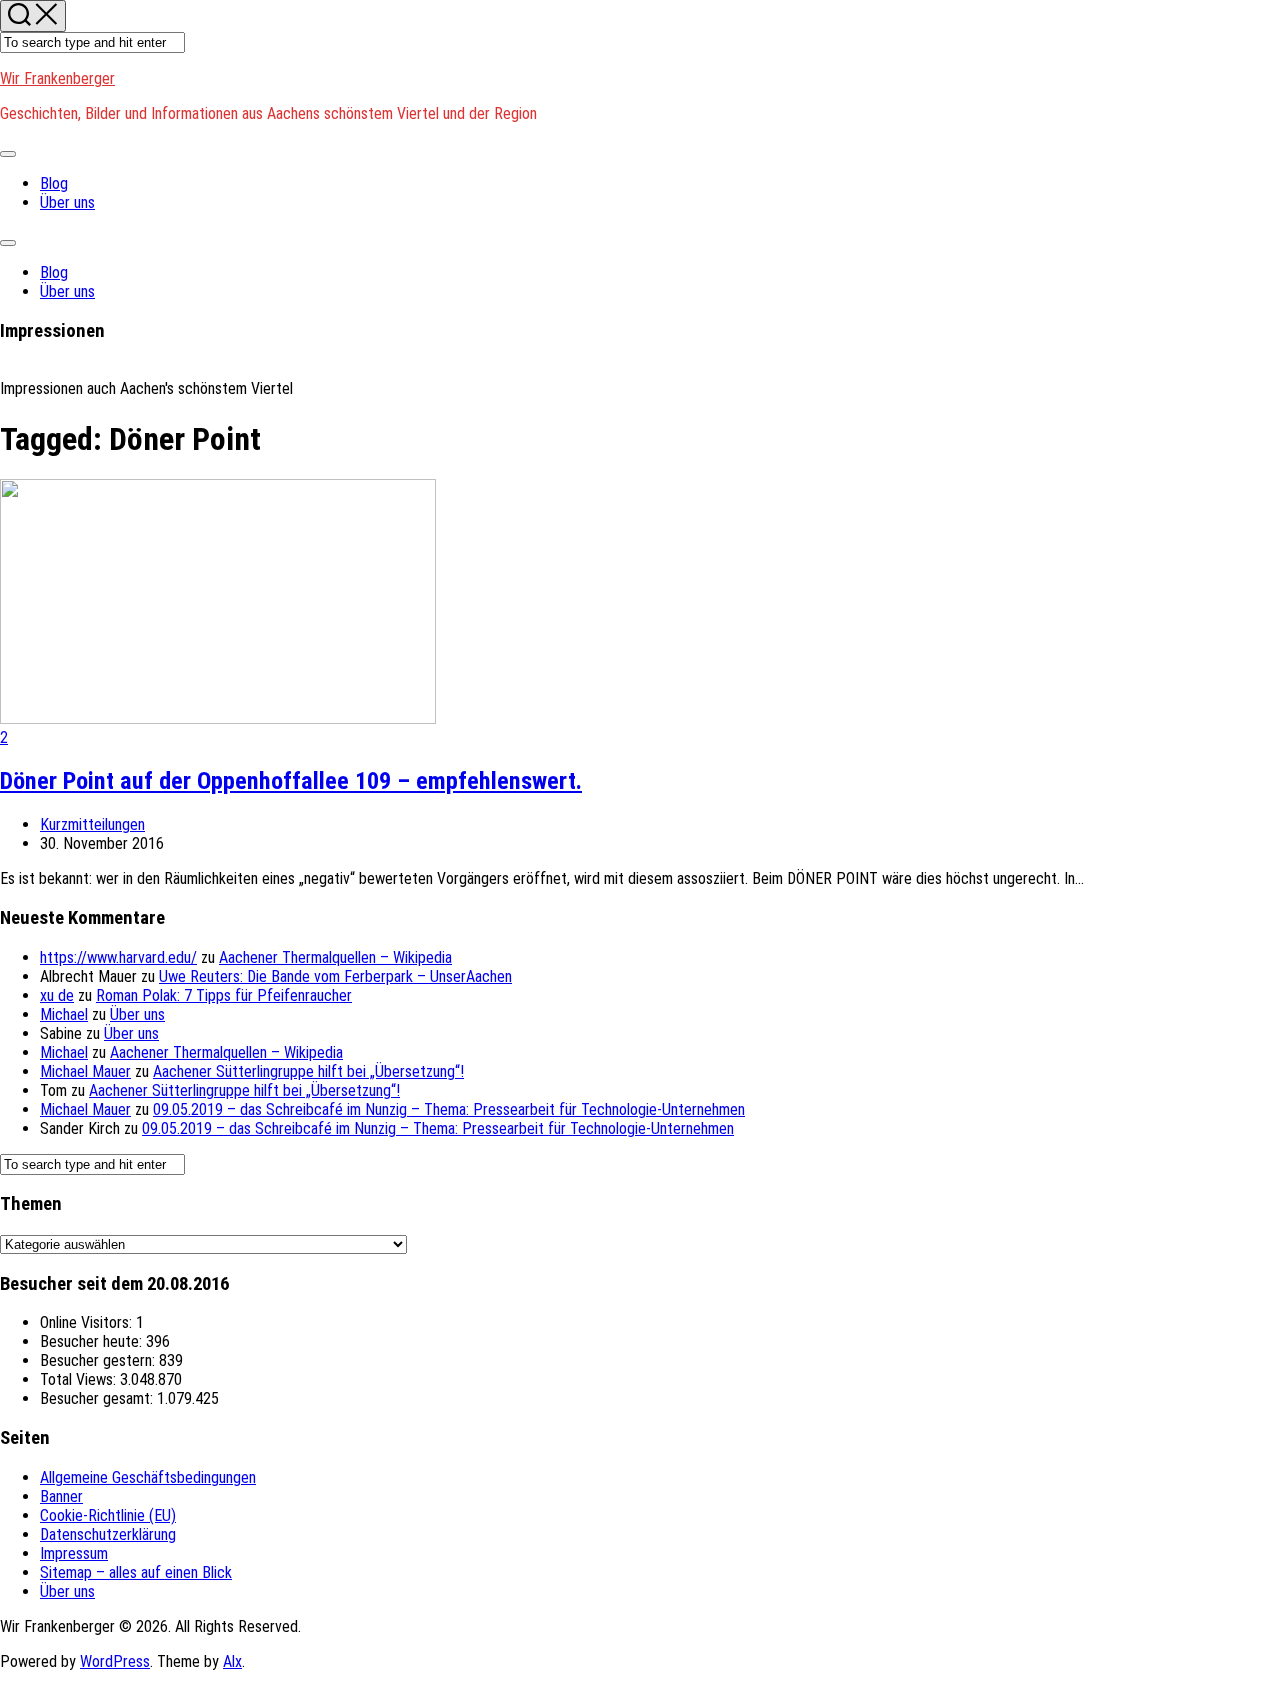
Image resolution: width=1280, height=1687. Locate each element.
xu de (57, 995)
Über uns (67, 202)
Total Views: (80, 1379)
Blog (54, 183)
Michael (64, 1014)
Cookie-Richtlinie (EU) (108, 1515)
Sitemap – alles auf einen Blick (136, 1572)
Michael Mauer (85, 1071)
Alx (232, 1661)
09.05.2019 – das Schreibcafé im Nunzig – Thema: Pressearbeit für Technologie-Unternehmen (449, 1109)
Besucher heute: (93, 1341)
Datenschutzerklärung (108, 1534)
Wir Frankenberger (57, 78)
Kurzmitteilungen (92, 824)
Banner (61, 1496)
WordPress (115, 1661)
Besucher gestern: (99, 1360)
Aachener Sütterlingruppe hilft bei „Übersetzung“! (308, 1071)
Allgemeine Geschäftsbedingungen (148, 1477)
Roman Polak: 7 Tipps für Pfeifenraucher (224, 995)
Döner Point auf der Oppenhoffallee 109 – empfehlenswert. (291, 781)
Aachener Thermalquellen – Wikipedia (335, 957)
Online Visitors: (88, 1322)
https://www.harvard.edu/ (118, 957)
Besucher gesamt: (98, 1398)
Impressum (74, 1553)
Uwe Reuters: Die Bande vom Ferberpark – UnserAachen (335, 976)
